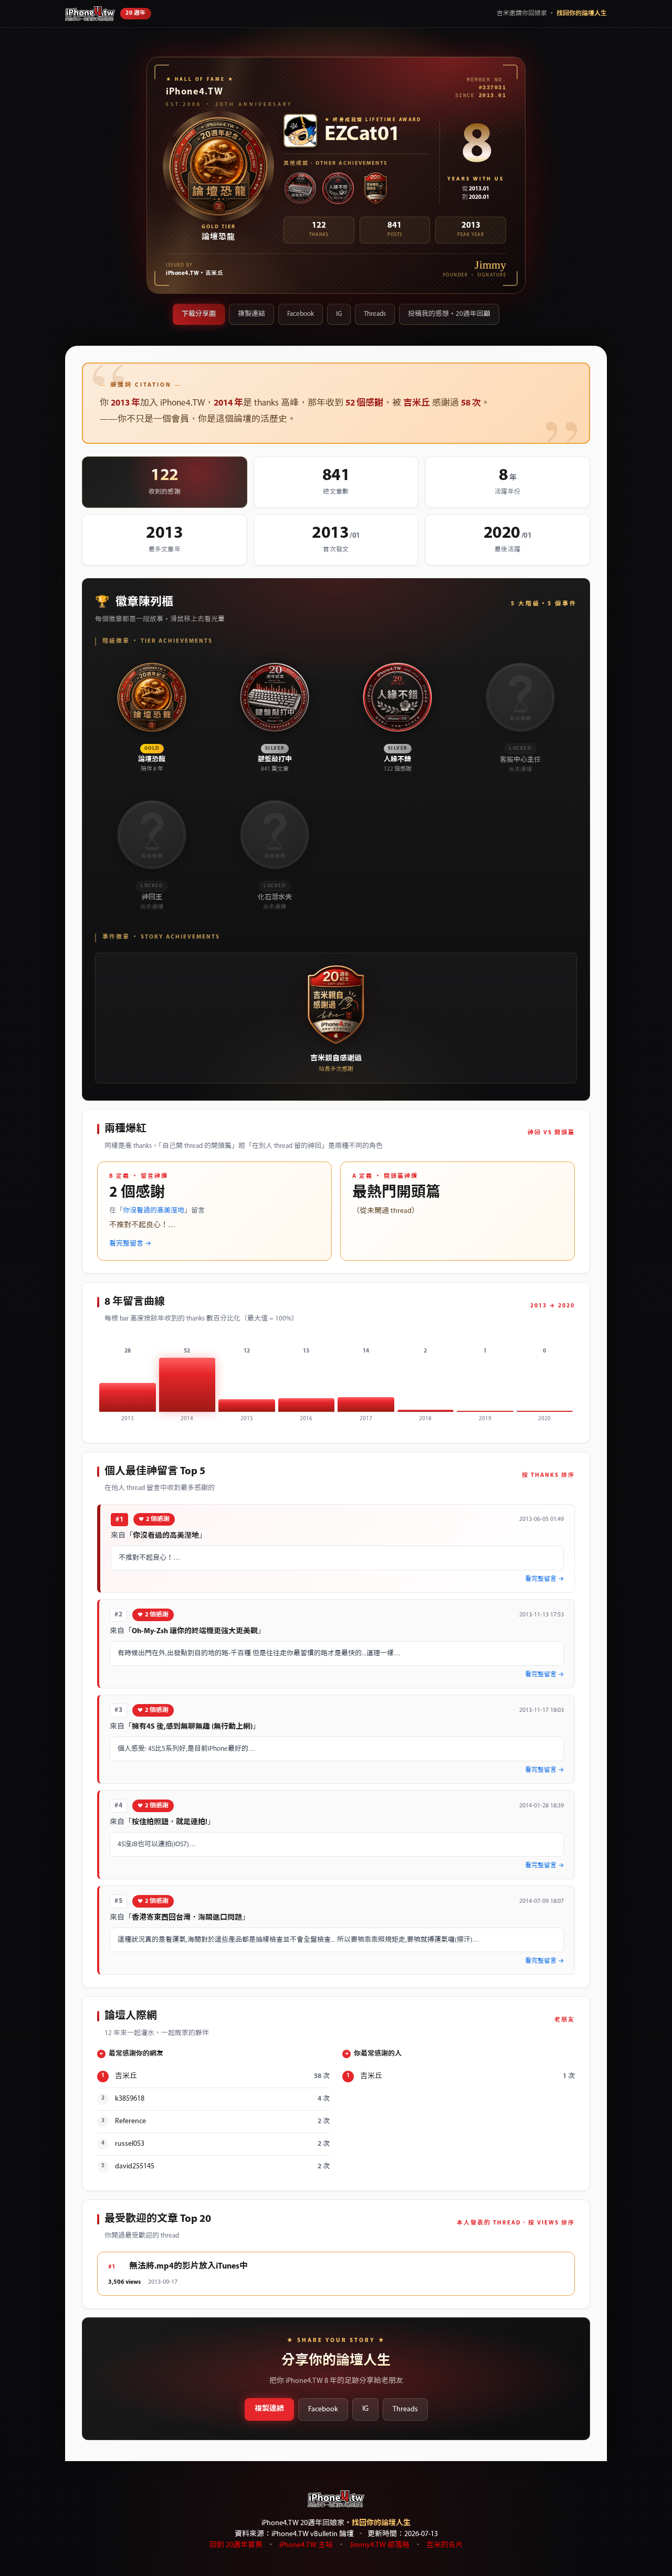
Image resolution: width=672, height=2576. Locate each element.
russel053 (130, 2144)
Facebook (301, 314)
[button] (152, 717)
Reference (130, 2121)
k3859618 (130, 2099)
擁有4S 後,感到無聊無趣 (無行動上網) (192, 1727)
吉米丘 (126, 2076)
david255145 (135, 2167)
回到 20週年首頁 (236, 2545)
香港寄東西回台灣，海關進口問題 (187, 1918)
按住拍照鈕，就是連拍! (170, 1822)
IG (339, 314)
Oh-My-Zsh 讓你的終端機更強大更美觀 (195, 1631)
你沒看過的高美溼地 (154, 1211)
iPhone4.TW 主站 (306, 2545)
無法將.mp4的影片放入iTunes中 (188, 2266)
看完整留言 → (130, 1244)
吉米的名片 (445, 2545)
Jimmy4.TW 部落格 (380, 2545)
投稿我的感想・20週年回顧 (449, 314)
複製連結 (251, 314)
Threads (375, 314)
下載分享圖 (199, 314)
